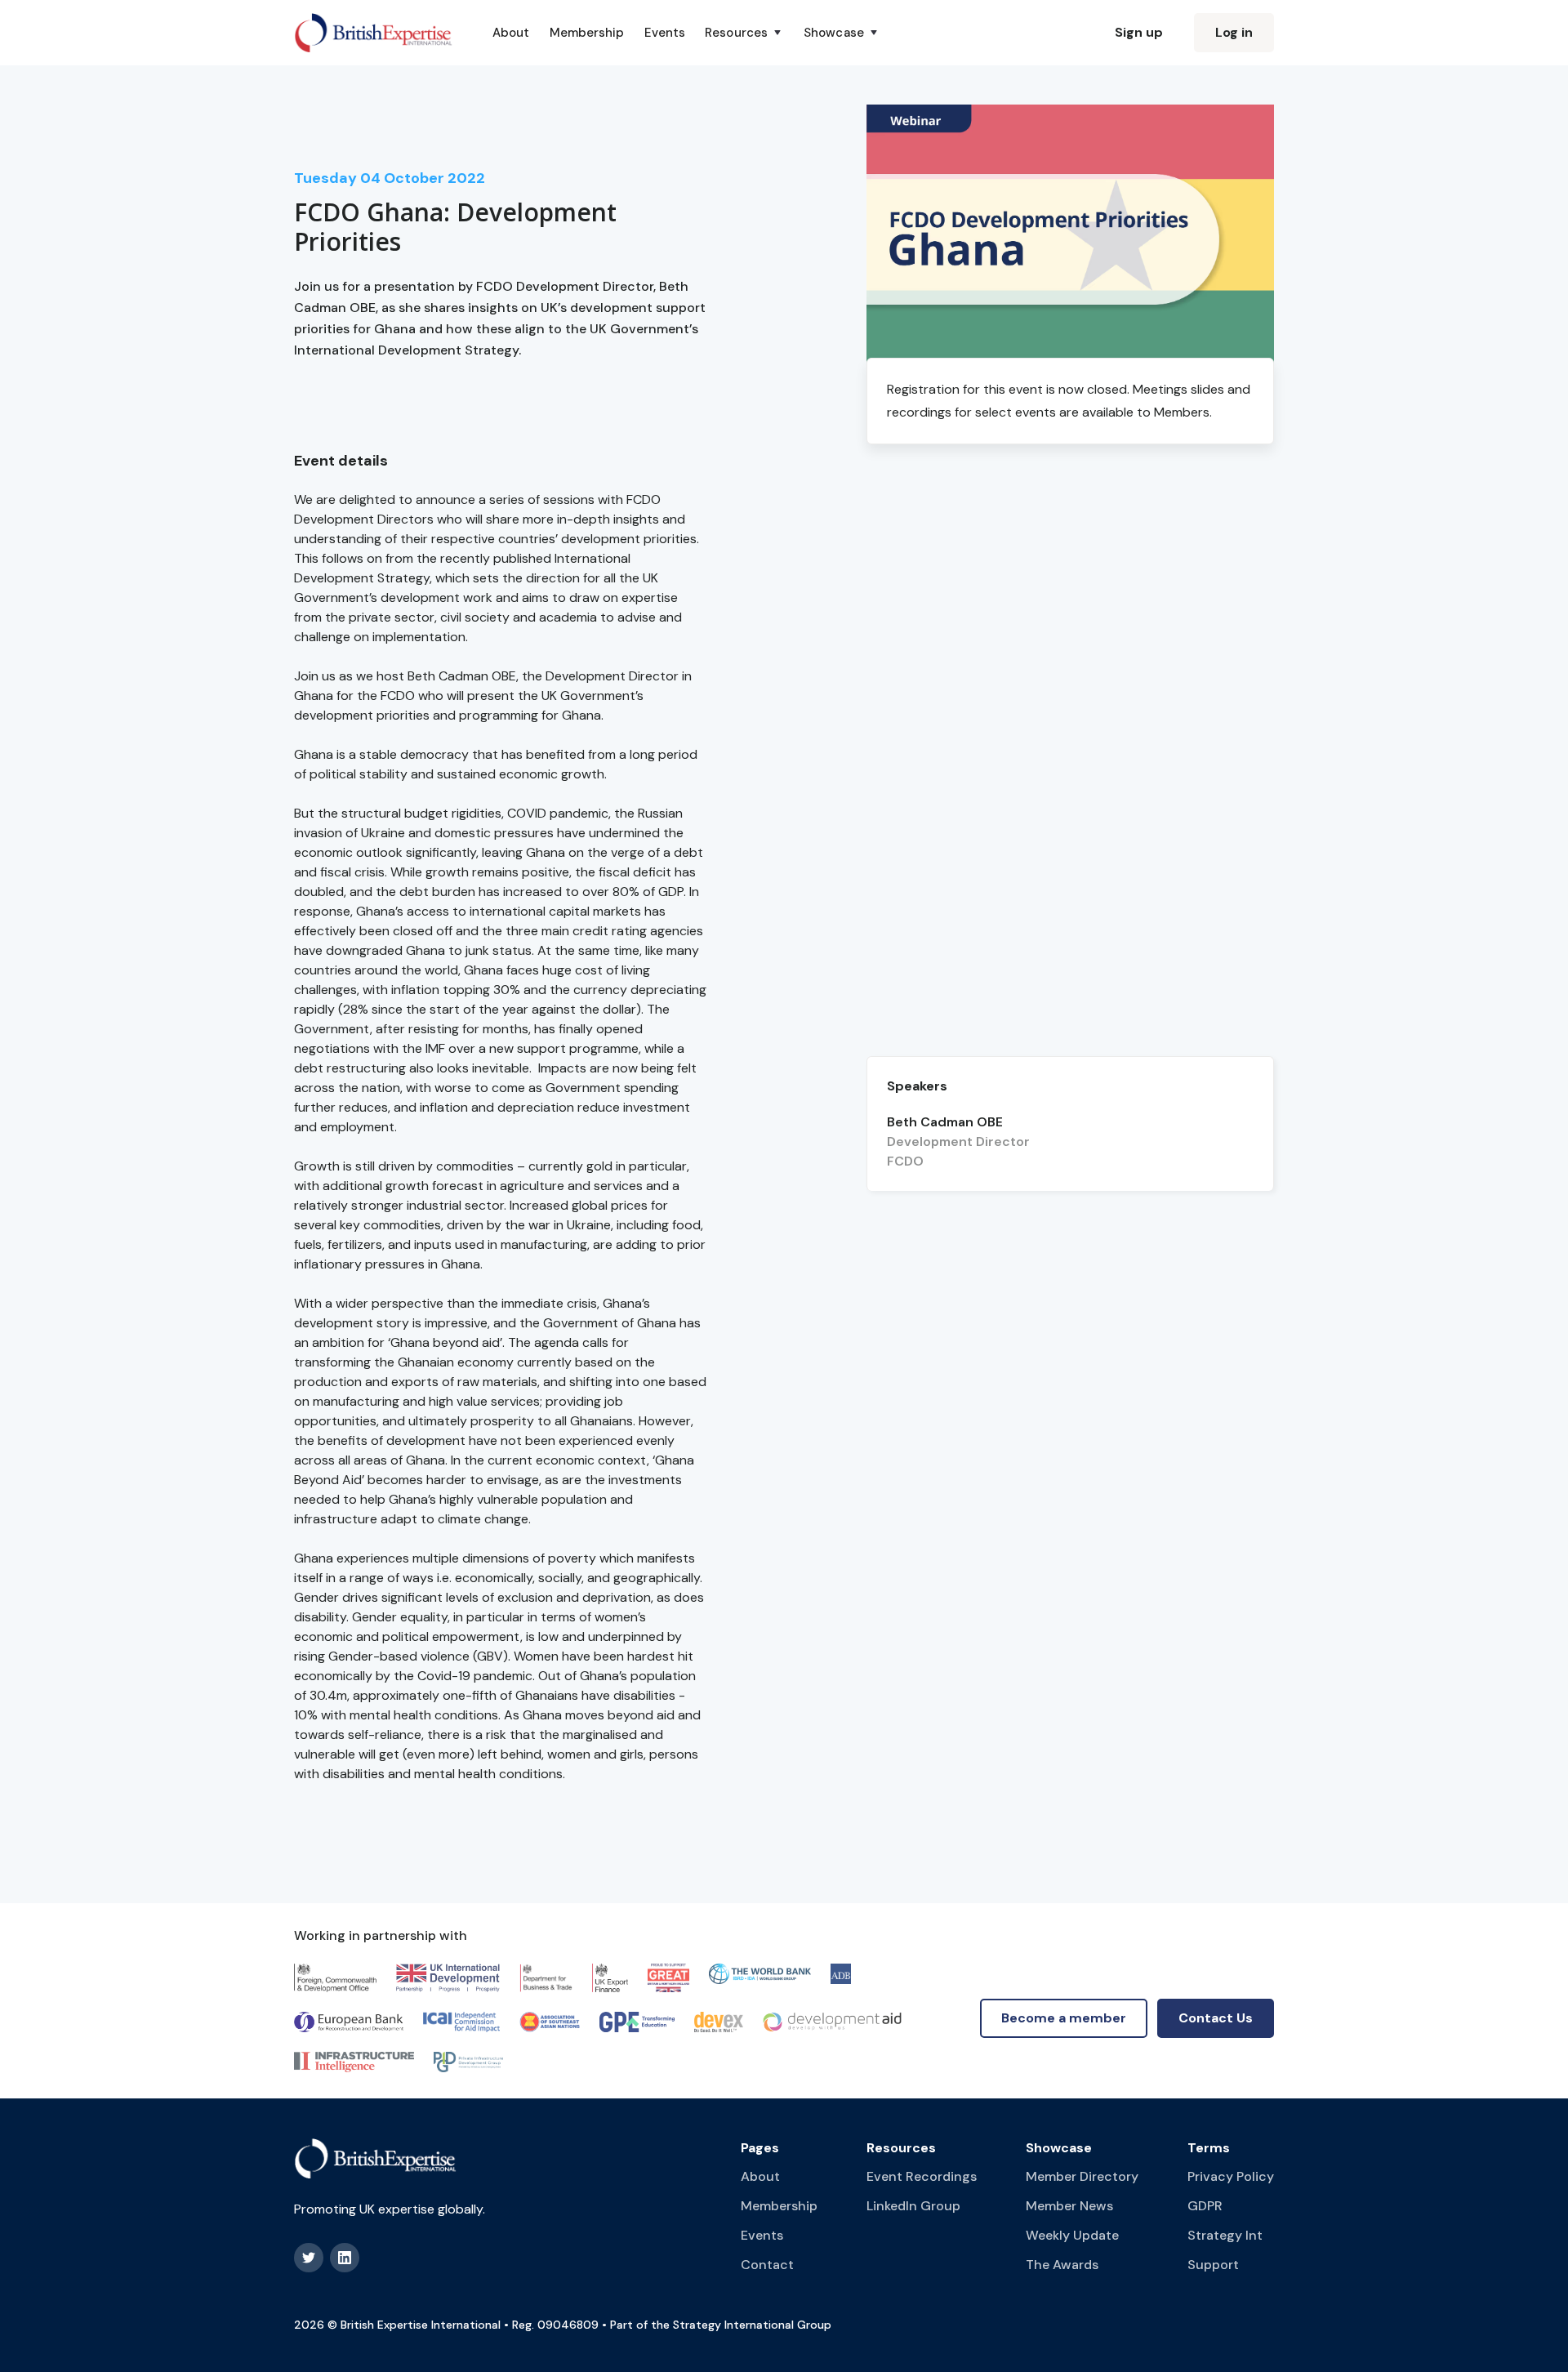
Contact (767, 2265)
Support (1213, 2265)
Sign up (1139, 32)
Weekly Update (1072, 2235)
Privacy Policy (1231, 2176)
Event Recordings (922, 2176)
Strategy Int (1225, 2235)
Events (665, 33)
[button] (744, 33)
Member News (1069, 2206)
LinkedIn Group (913, 2206)
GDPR (1205, 2206)
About (511, 33)
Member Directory (1082, 2176)
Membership (587, 33)
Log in (1234, 32)
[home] (374, 33)
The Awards (1062, 2265)
